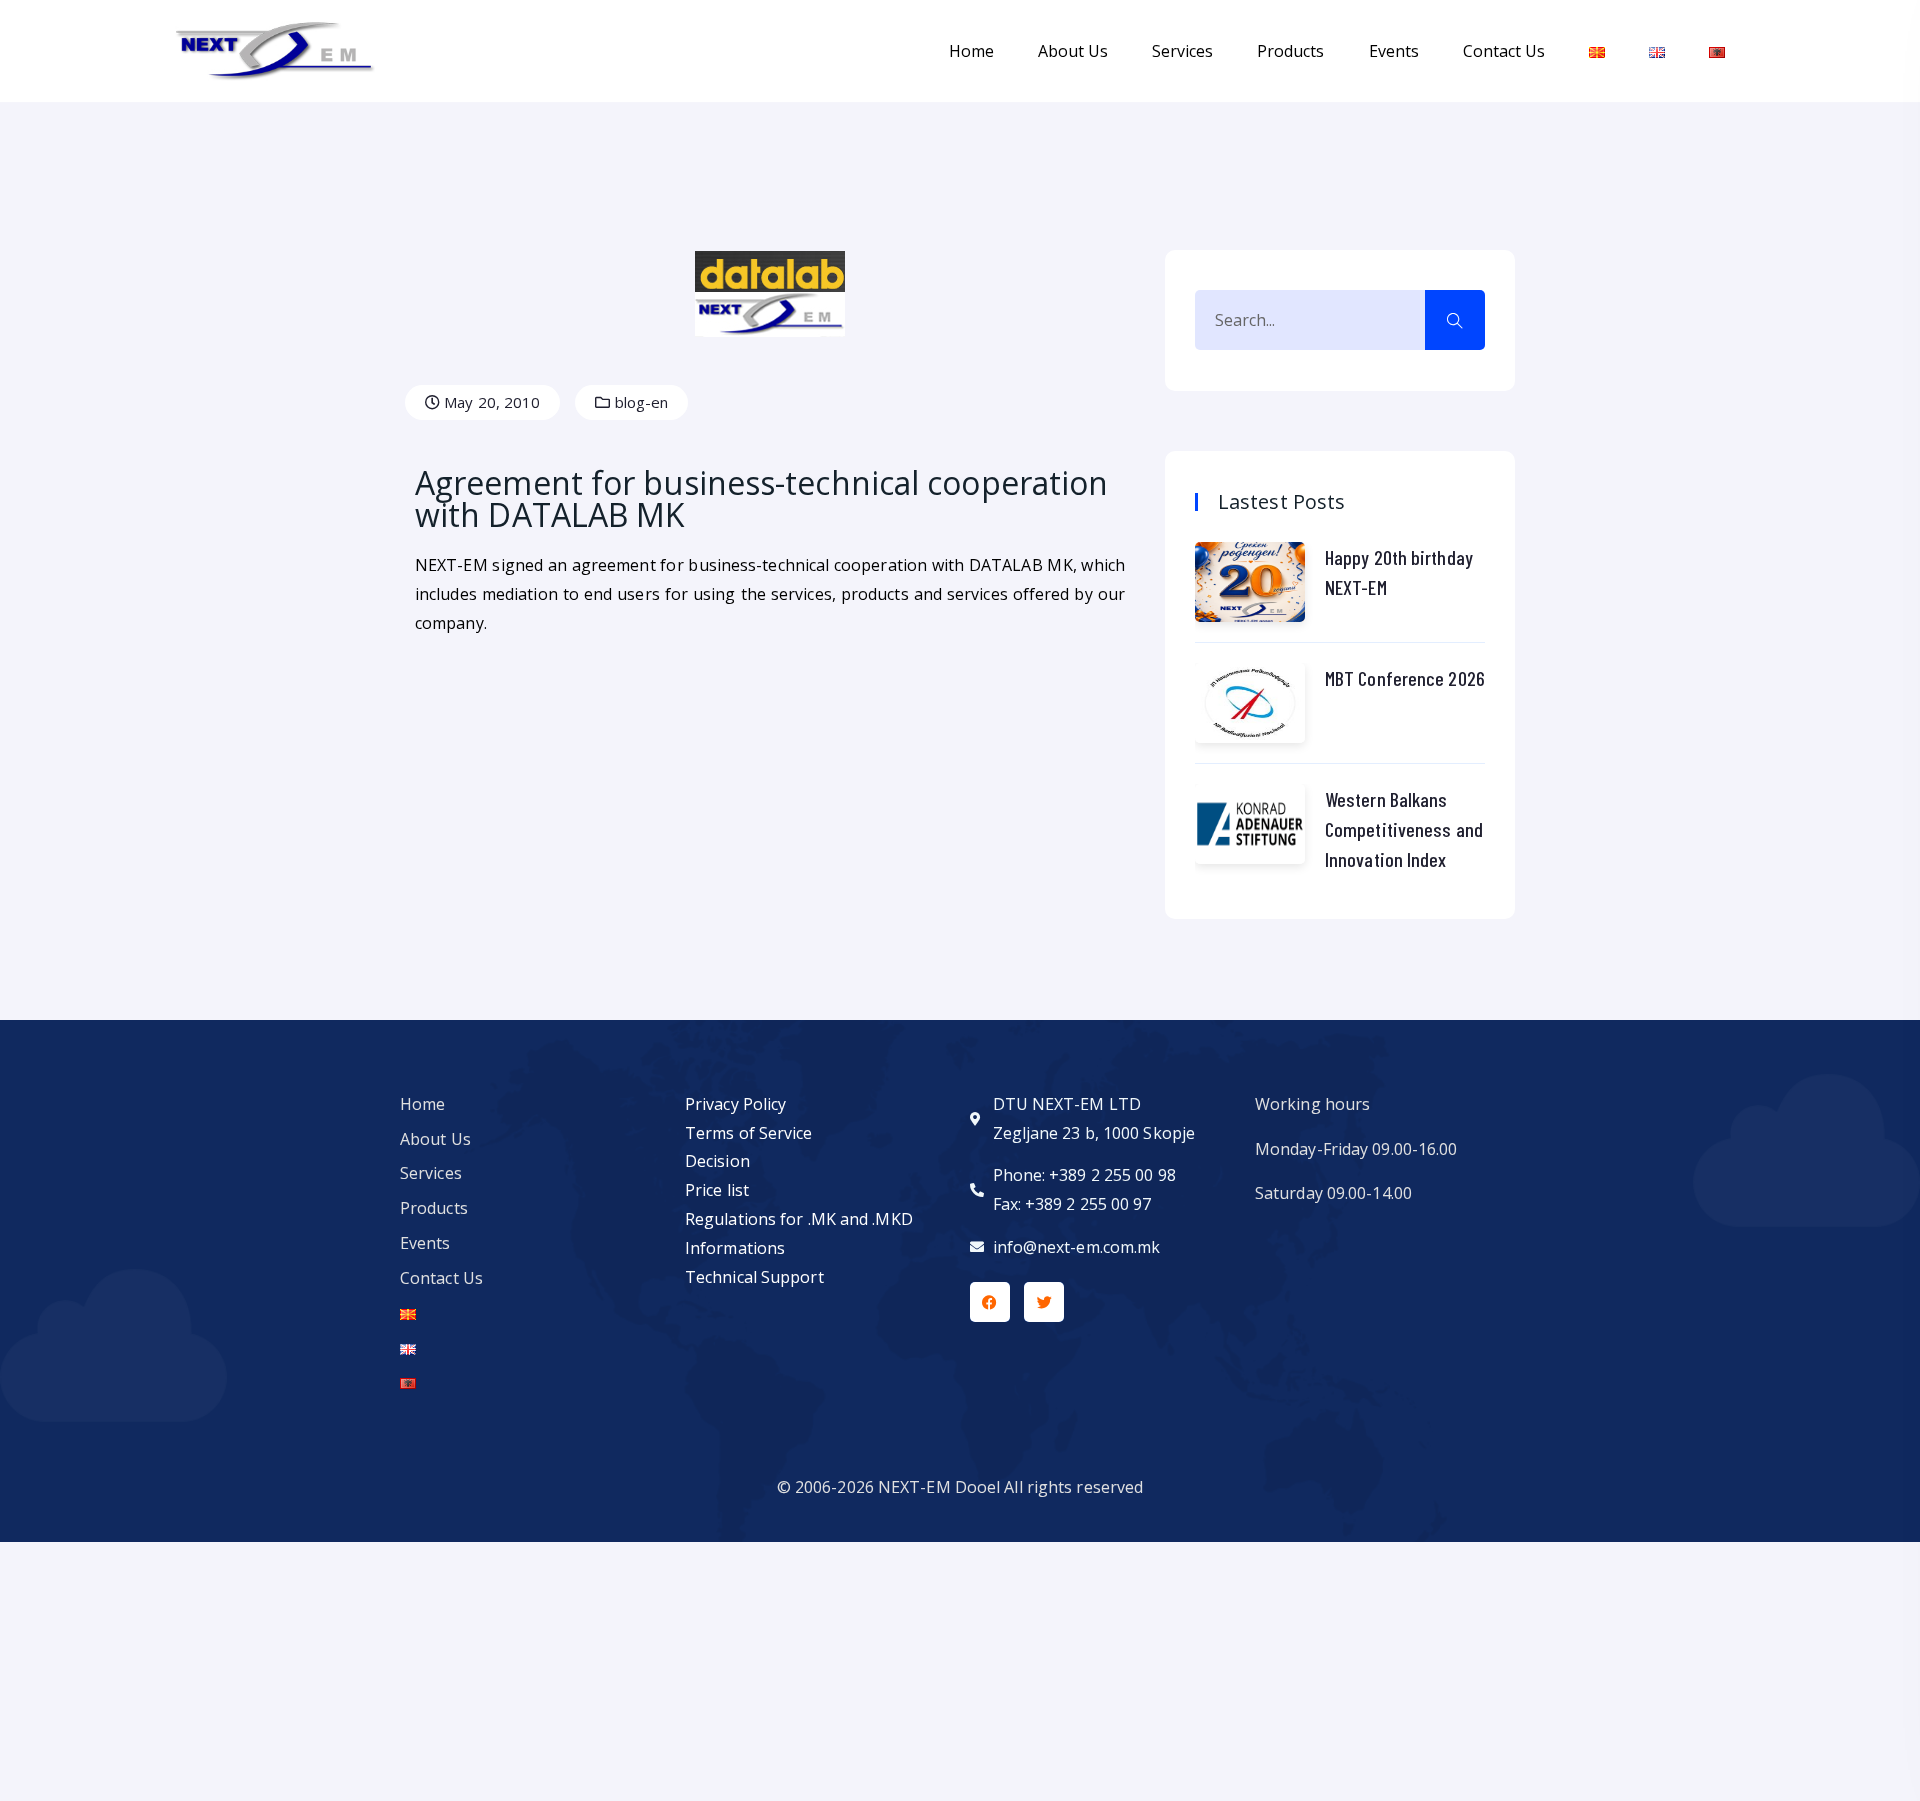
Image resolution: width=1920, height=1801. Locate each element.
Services (1182, 51)
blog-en (640, 402)
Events (1394, 51)
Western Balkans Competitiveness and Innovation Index (1404, 829)
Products (1290, 51)
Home (971, 51)
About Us (1073, 51)
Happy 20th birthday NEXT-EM (1399, 572)
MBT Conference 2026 (1405, 678)
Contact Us (1504, 51)
